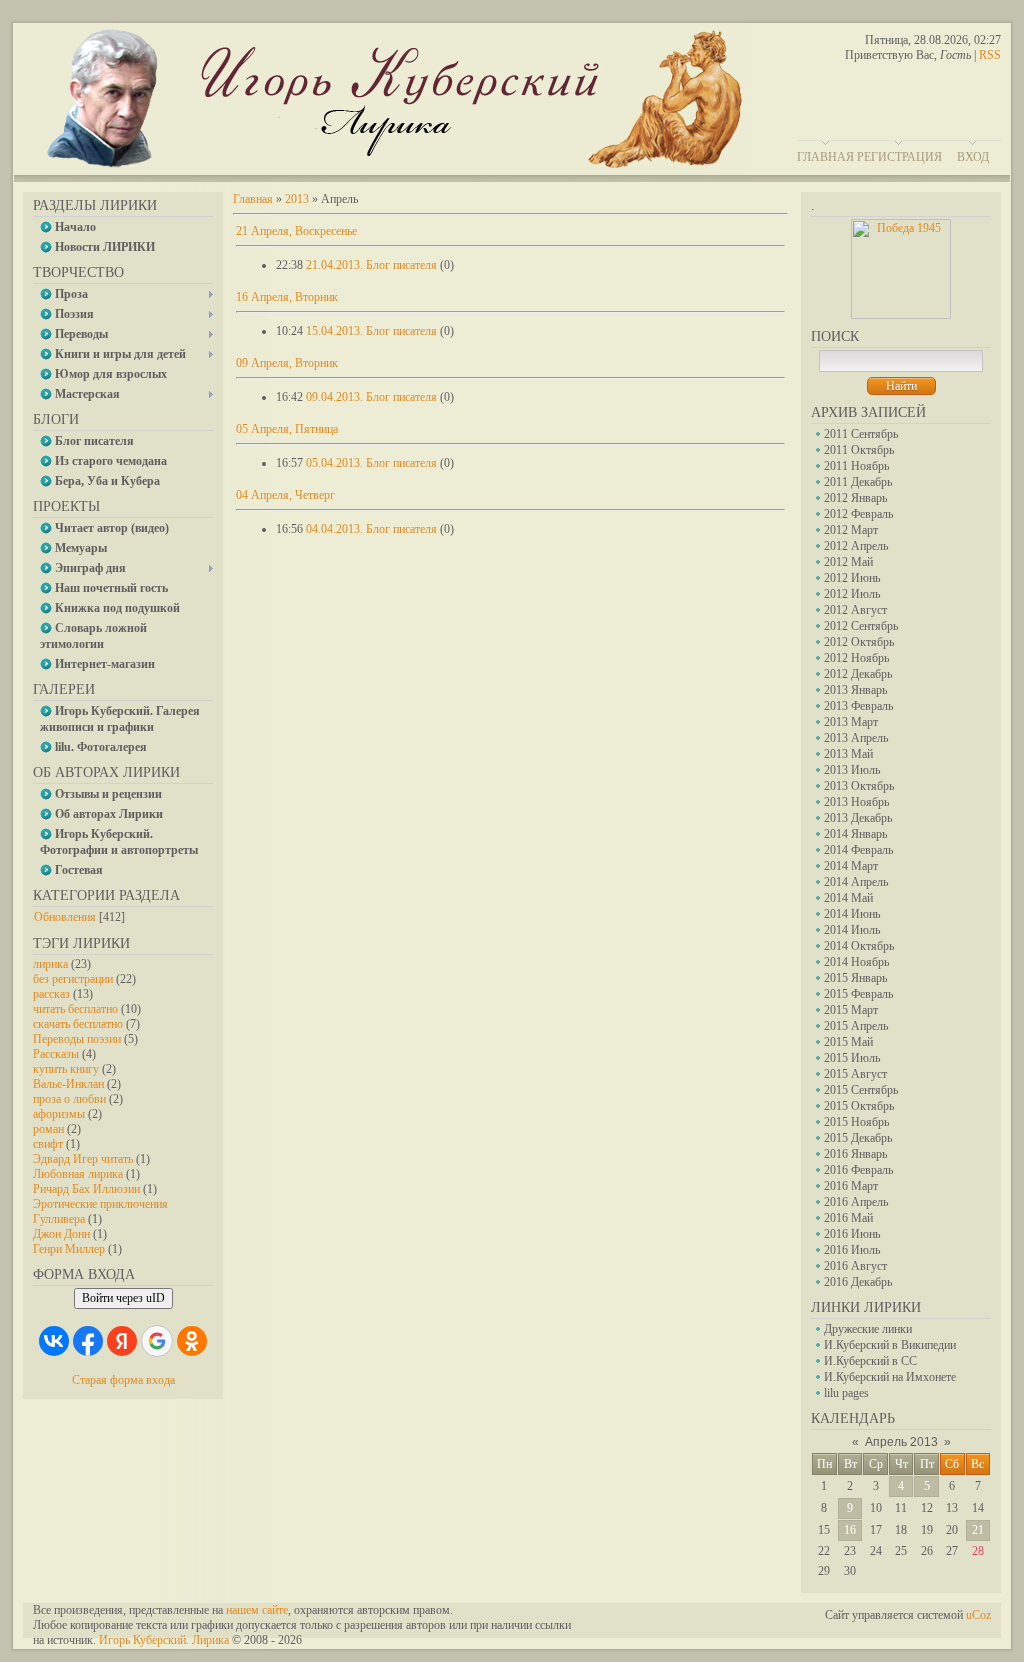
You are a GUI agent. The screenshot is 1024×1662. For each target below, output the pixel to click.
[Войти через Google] (157, 1341)
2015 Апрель (856, 1026)
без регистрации (73, 979)
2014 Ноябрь (856, 962)
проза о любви (69, 1099)
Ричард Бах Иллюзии (86, 1189)
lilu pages (846, 1393)
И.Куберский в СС (870, 1361)
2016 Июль (852, 1250)
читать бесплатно (75, 1009)
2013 (297, 199)
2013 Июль (852, 770)
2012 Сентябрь (861, 626)
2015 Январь (855, 978)
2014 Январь (855, 834)
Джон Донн (61, 1234)
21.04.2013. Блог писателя (371, 265)
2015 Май (848, 1042)
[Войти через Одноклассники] (192, 1341)
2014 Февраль (858, 850)
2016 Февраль (858, 1170)
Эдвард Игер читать (83, 1159)
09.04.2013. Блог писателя (371, 397)
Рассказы (56, 1054)
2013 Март (851, 722)
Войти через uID (123, 1298)
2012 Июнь (852, 578)
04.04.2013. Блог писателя (371, 529)
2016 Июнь (852, 1234)
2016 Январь (855, 1154)
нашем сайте (257, 1610)
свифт (48, 1144)
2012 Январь (855, 498)
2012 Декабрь (858, 674)
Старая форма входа (123, 1380)
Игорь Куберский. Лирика (164, 1640)
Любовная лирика (78, 1174)
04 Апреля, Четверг (285, 495)
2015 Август (855, 1074)
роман (48, 1129)
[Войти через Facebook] (88, 1341)
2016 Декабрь (858, 1282)
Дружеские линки (868, 1329)
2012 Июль (852, 594)
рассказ (51, 994)
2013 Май (848, 754)
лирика (50, 964)
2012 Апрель (856, 546)
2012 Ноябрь (856, 658)
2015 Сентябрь (861, 1090)
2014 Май (848, 898)
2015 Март (851, 1010)
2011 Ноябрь (856, 466)
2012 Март (851, 530)
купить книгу (66, 1069)
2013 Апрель (856, 738)
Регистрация (899, 157)
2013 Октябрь (859, 786)
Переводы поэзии (77, 1039)
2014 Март (851, 866)
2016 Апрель (856, 1202)
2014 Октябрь (859, 946)
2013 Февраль (858, 706)
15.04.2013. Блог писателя (371, 331)
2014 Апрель (856, 882)
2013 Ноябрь (856, 802)
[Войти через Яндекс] (122, 1341)
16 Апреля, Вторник (287, 297)
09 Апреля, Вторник (287, 363)
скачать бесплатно (78, 1024)
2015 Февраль (858, 994)
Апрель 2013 (901, 1442)
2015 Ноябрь (856, 1122)
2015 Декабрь (858, 1138)
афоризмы (59, 1114)
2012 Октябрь (859, 642)
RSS (990, 55)
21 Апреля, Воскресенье (296, 231)
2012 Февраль (858, 514)
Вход (973, 157)
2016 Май (848, 1218)
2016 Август (855, 1266)
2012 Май (848, 562)
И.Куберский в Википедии (890, 1345)
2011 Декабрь (858, 482)
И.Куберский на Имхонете (890, 1377)
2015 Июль (852, 1058)
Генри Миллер (69, 1249)
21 (978, 1530)
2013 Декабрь (858, 818)
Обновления (65, 917)
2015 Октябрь (859, 1106)
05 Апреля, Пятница (287, 429)
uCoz (978, 1615)
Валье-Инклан (68, 1084)
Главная (825, 157)
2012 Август (855, 610)
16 (850, 1530)
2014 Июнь (852, 914)
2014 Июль (852, 930)
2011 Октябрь (859, 450)
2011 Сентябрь (861, 434)
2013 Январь (855, 690)
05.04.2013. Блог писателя (371, 463)
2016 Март (851, 1186)
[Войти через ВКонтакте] (54, 1341)
